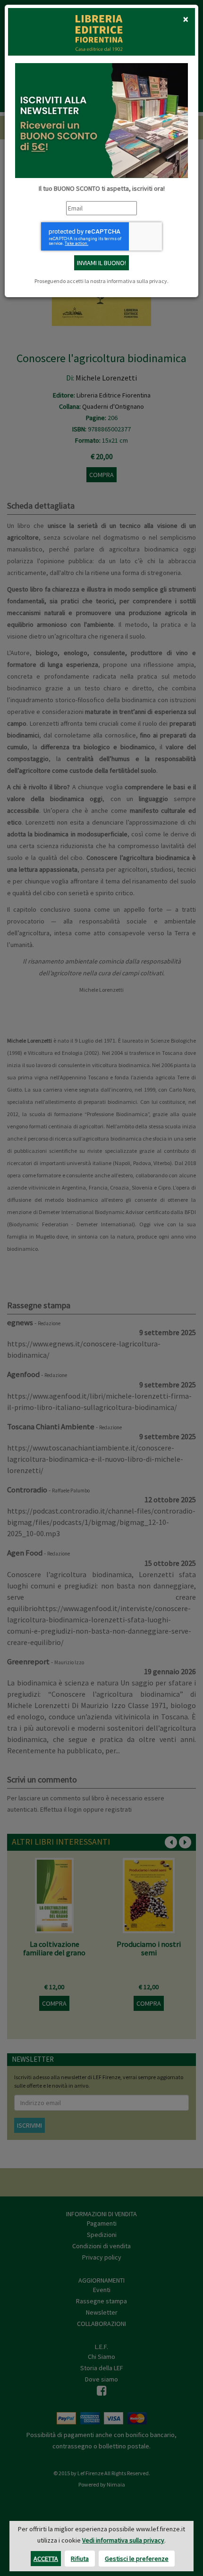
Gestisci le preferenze (137, 2559)
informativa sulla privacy (137, 281)
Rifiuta (80, 2559)
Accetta (46, 2559)
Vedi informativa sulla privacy (123, 2540)
